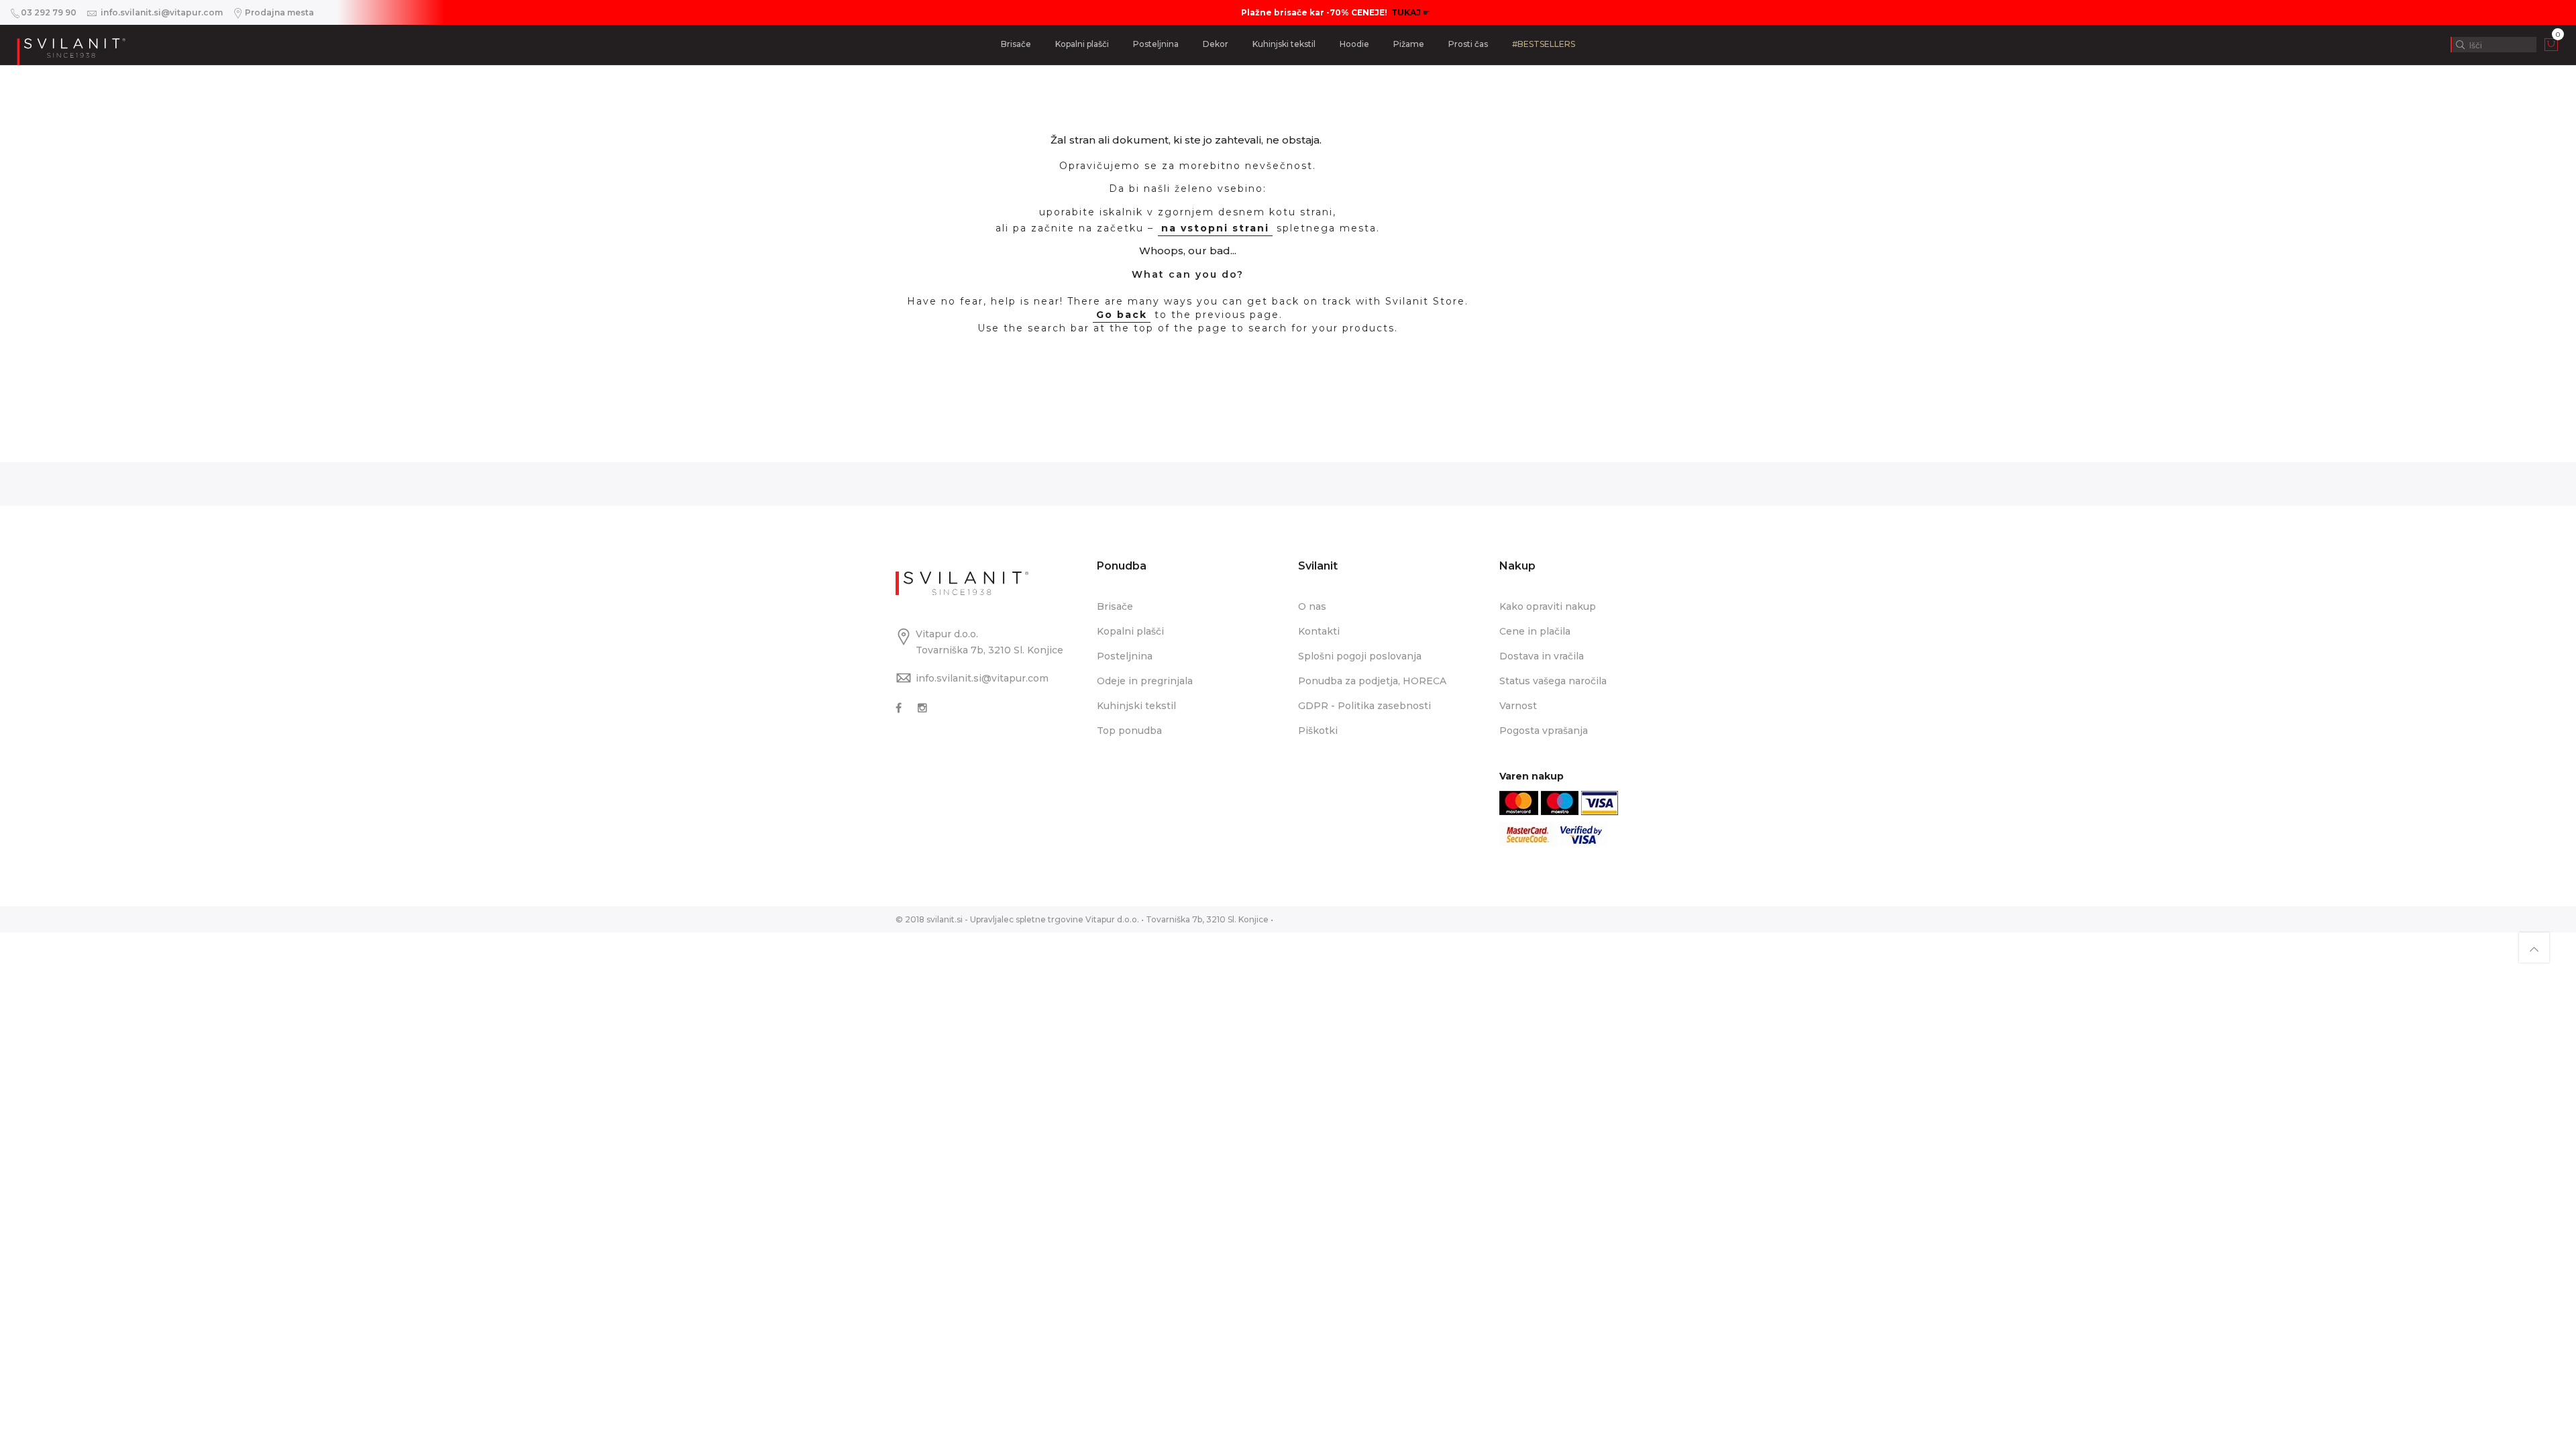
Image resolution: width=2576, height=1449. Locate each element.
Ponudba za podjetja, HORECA (1372, 681)
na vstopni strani (1215, 228)
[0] (2551, 48)
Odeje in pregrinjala (1145, 681)
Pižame (1409, 44)
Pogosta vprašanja (1544, 731)
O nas (1312, 606)
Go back (1122, 315)
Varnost (1518, 706)
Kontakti (1319, 631)
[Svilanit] (70, 45)
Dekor (1216, 44)
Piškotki (1318, 731)
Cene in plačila (1535, 631)
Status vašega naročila (1553, 681)
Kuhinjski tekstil (1284, 44)
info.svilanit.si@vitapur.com (982, 678)
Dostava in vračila (1542, 656)
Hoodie (1354, 44)
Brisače (1016, 44)
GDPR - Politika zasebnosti (1364, 706)
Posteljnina (1156, 44)
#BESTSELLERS (1544, 44)
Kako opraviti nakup (1548, 606)
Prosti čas (1468, 44)
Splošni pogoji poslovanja (1360, 656)
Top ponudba (1129, 731)
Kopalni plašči (1082, 44)
